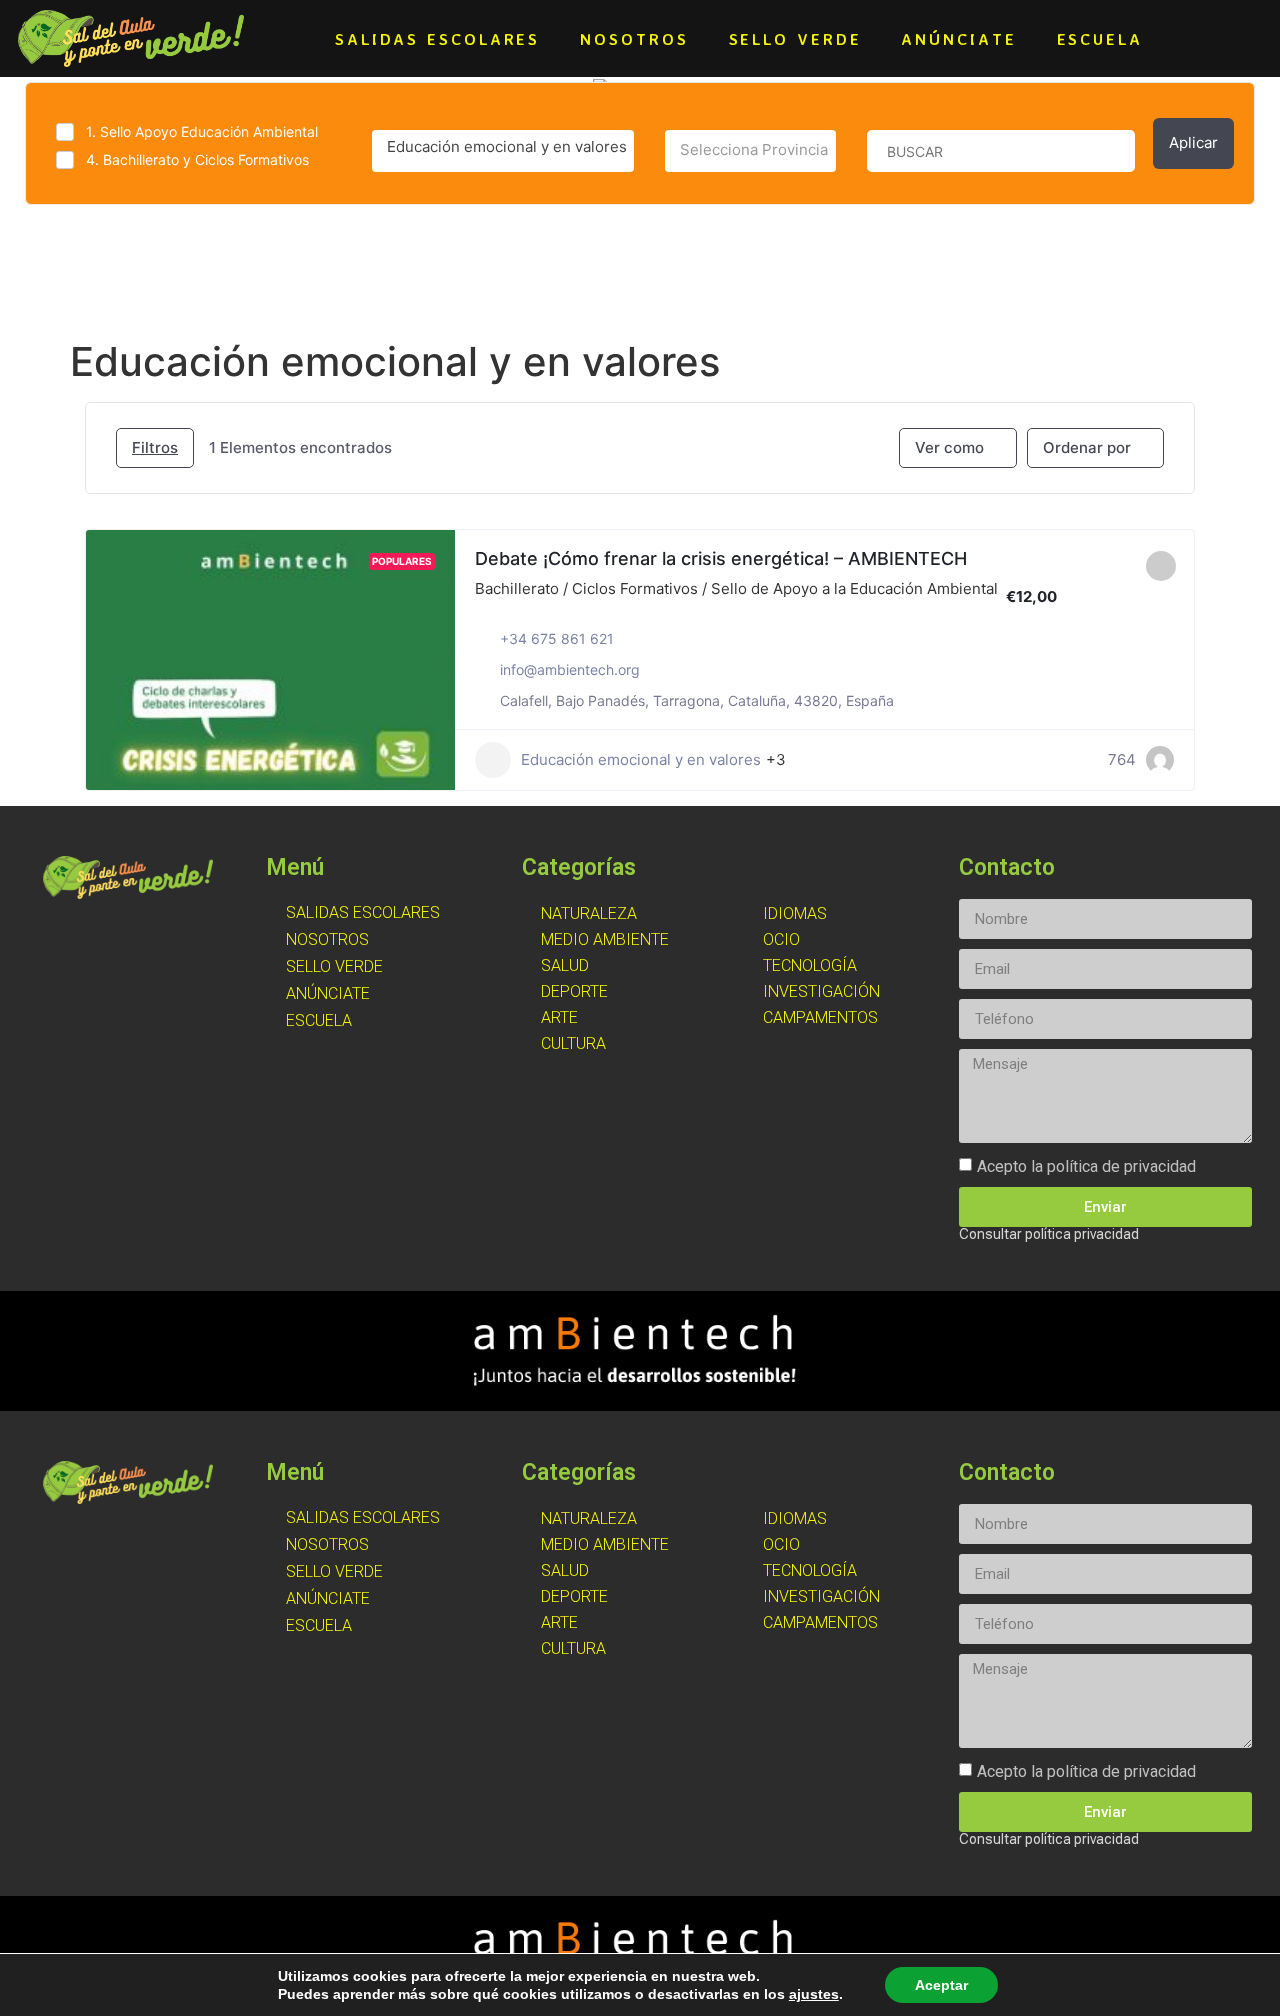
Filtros (155, 447)
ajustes (814, 1994)
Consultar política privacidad (1049, 1234)
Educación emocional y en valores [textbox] (507, 146)
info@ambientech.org (570, 669)
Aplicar (1193, 142)
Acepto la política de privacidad (1086, 1166)
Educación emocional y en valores (641, 759)
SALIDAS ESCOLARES (437, 39)
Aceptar (941, 1985)
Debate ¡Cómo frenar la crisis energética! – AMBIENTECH (721, 558)
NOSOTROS (634, 39)
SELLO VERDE (795, 39)
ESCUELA (1100, 39)
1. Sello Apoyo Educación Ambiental (202, 131)
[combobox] (503, 151)
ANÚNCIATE (958, 39)
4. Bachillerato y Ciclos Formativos (197, 159)
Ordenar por (1087, 447)
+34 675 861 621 (557, 638)
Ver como (949, 447)
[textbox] (750, 150)
